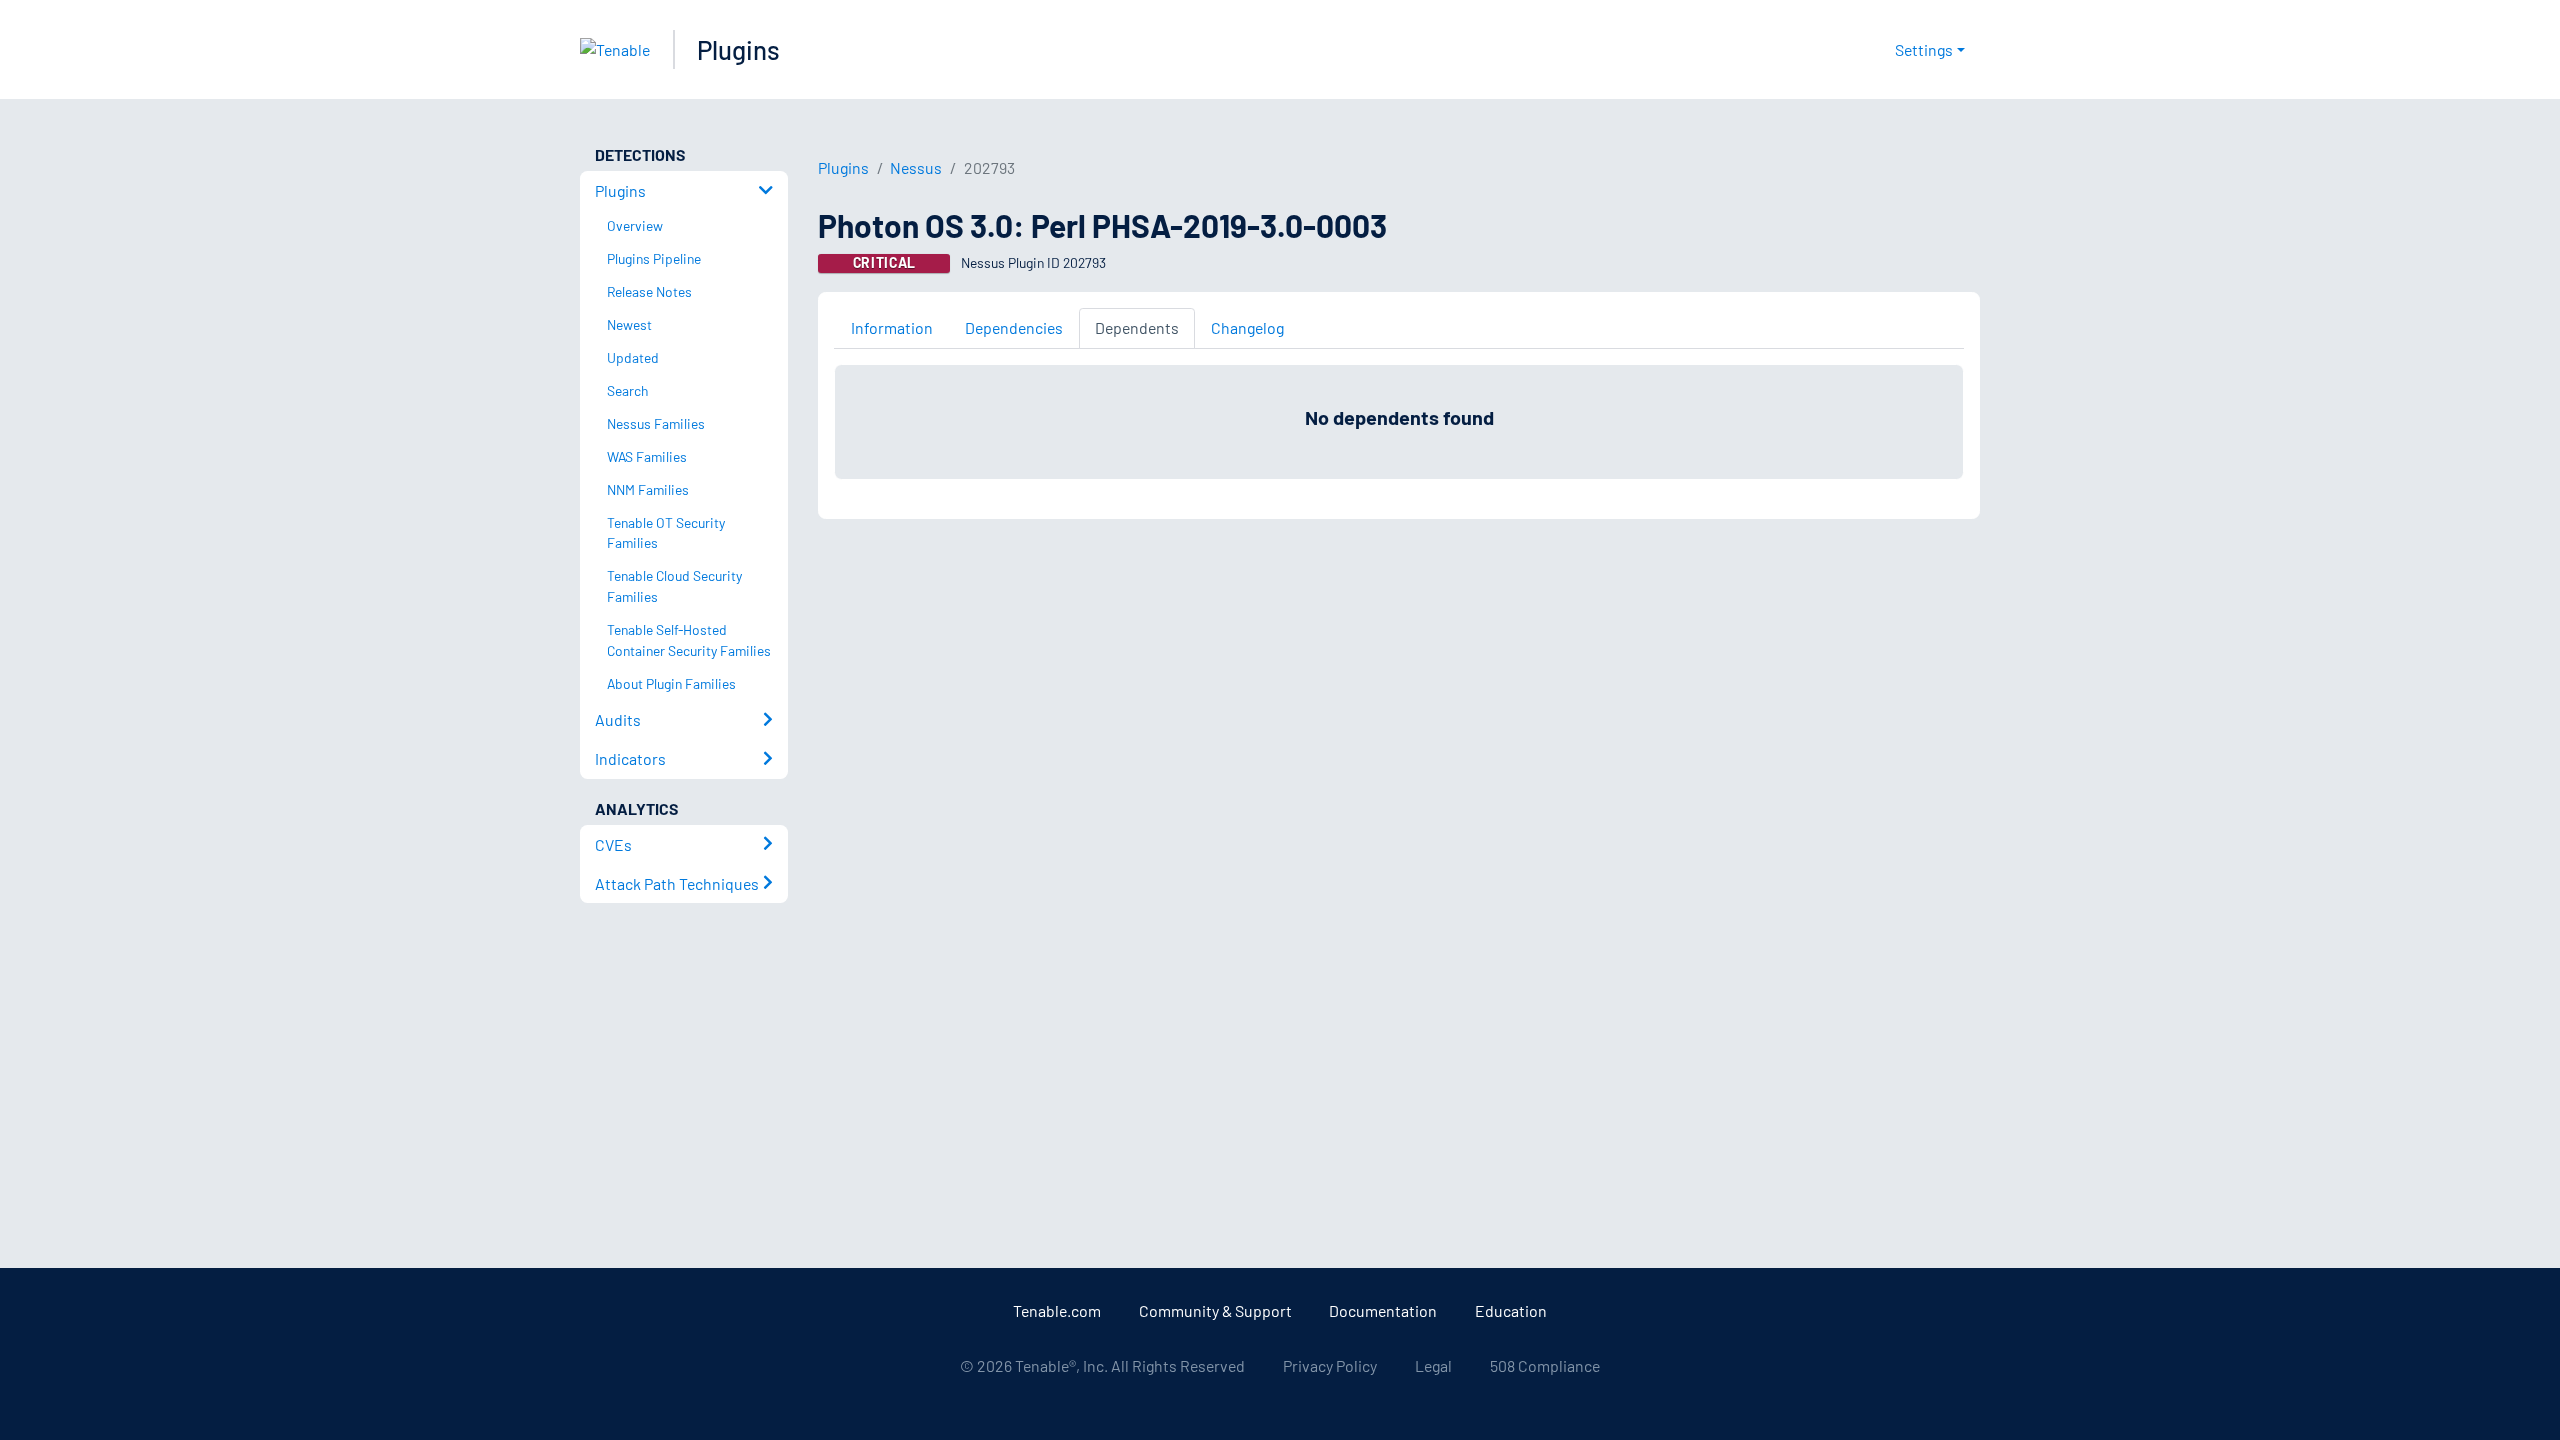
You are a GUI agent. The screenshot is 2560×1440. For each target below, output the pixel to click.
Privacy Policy (1330, 1365)
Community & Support (1215, 1310)
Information (892, 327)
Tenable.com (1057, 1310)
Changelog (1247, 327)
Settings (1924, 49)
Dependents (1137, 327)
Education (1511, 1310)
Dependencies (1014, 327)
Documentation (1383, 1310)
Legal (1433, 1365)
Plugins (738, 49)
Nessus (916, 167)
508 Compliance (1545, 1365)
